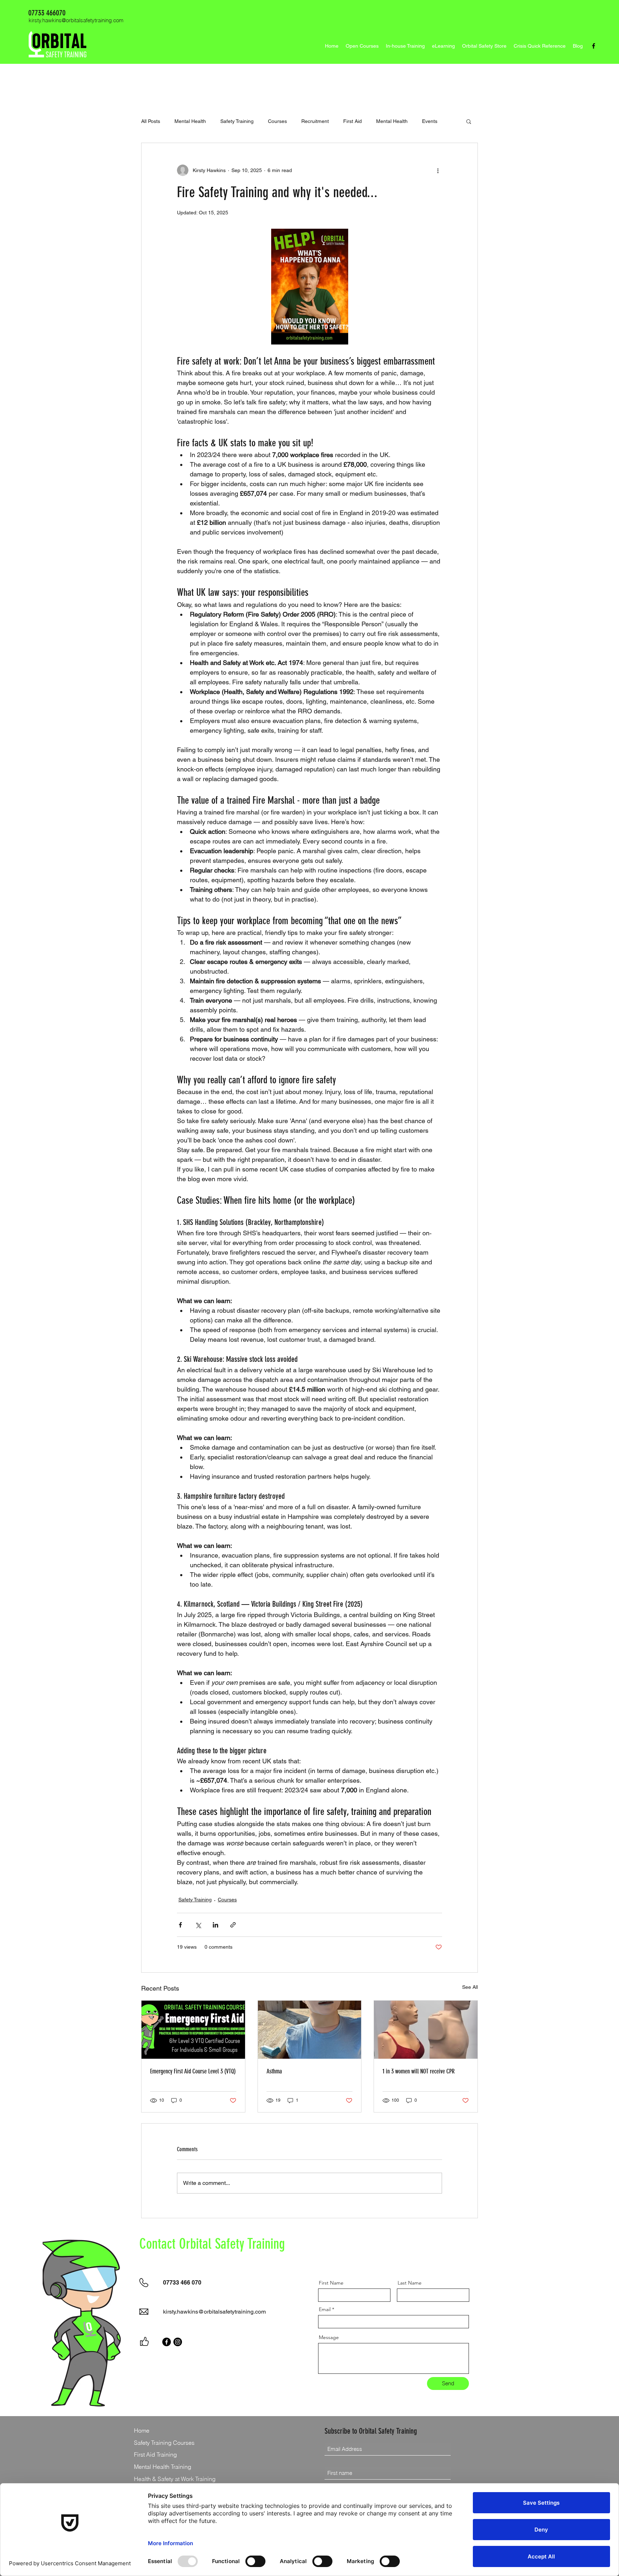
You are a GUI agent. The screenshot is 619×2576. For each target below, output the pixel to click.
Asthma (274, 2071)
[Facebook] (594, 46)
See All (470, 1987)
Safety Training (237, 121)
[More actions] (438, 170)
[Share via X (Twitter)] (198, 1925)
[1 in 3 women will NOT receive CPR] (426, 2030)
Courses (277, 121)
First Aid (352, 121)
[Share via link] (233, 1925)
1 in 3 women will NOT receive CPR (419, 2071)
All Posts (151, 121)
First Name (331, 2283)
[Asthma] (310, 2030)
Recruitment (315, 121)
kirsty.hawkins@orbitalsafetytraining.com (76, 20)
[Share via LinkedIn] (215, 1925)
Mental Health (190, 121)
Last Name (410, 2283)
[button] (469, 121)
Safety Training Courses (164, 2443)
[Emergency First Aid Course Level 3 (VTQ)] (193, 2030)
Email (325, 2309)
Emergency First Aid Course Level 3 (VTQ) (193, 2071)
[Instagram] (178, 2342)
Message (329, 2337)
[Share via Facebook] (180, 1925)
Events (430, 121)
